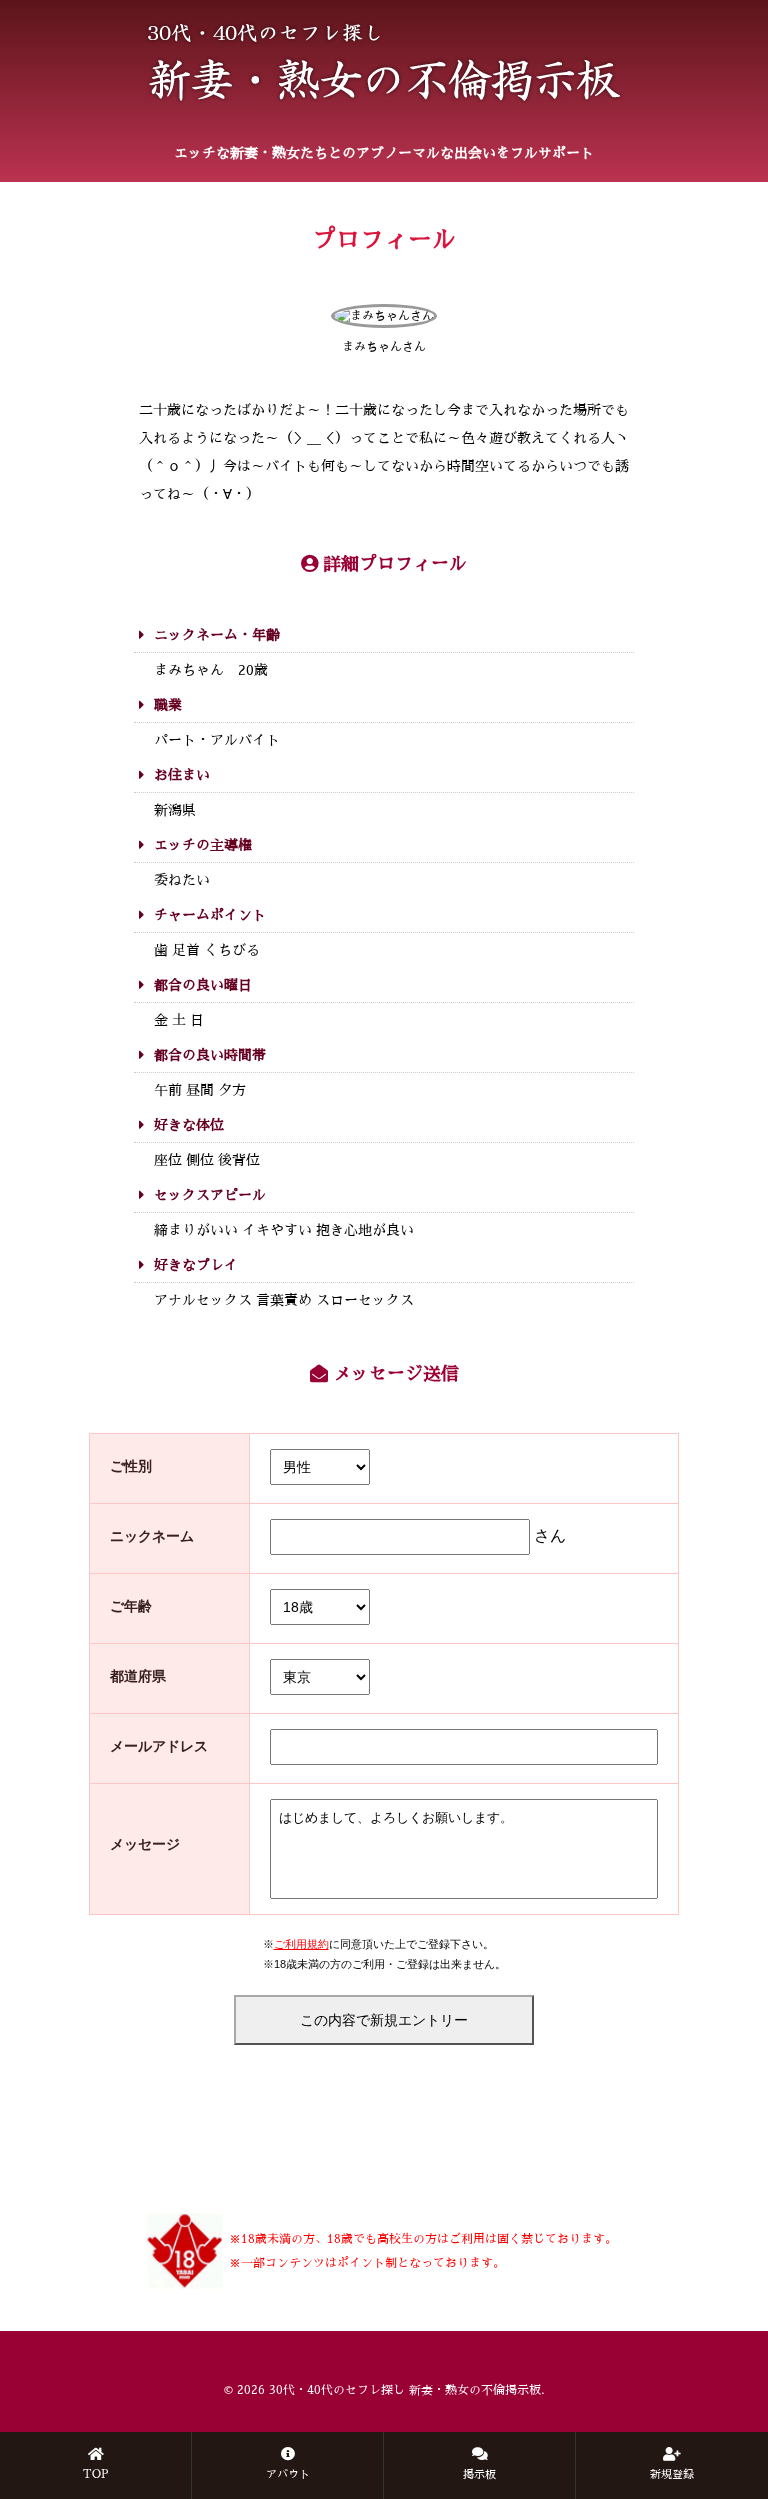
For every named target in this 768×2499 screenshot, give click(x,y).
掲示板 (479, 2474)
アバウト (288, 2474)
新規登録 (672, 2474)
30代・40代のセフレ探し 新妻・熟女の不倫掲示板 (405, 2390)
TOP (96, 2474)
